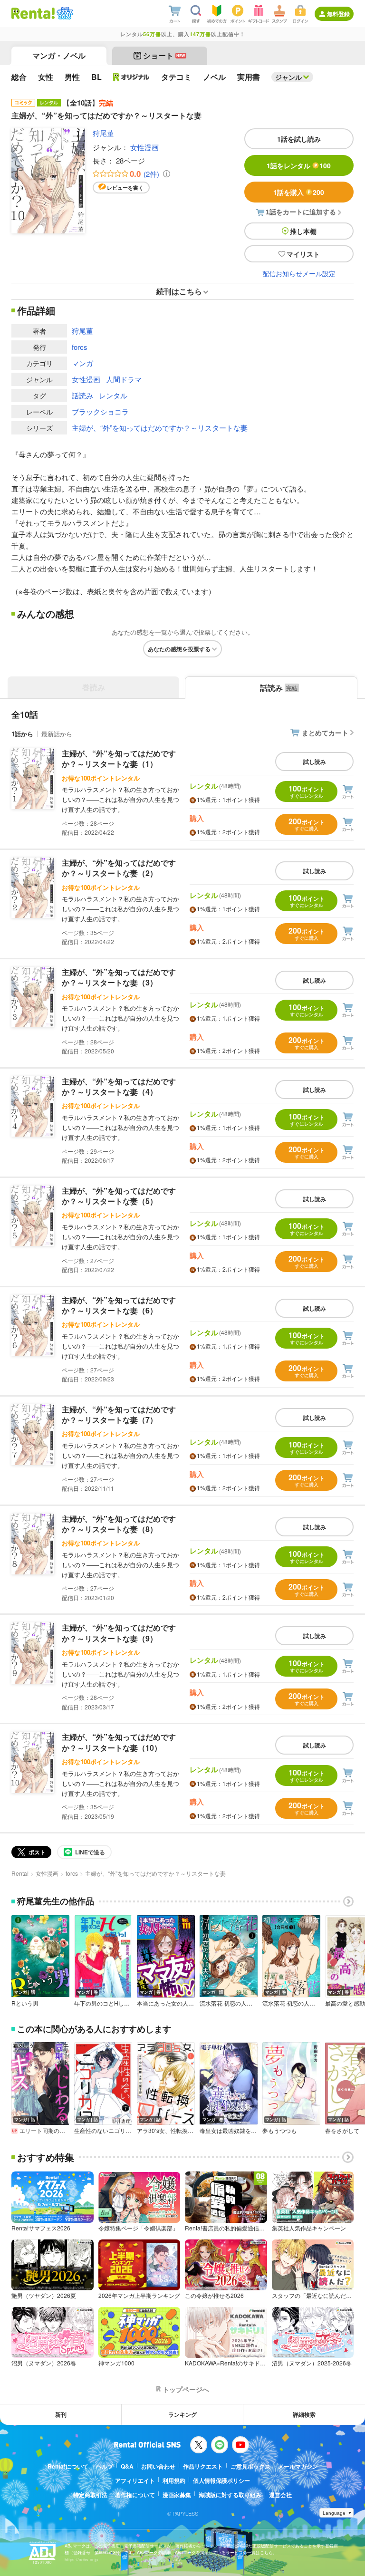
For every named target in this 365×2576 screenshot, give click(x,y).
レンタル (113, 395)
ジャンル (288, 77)
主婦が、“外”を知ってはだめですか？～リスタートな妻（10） (119, 1742)
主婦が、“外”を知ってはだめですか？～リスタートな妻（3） (119, 977)
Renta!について (68, 2466)
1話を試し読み (299, 139)
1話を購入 (299, 192)
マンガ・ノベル (59, 55)
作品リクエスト (203, 2466)
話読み (82, 395)
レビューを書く (125, 188)
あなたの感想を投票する (179, 649)
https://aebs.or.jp (81, 2560)
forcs (80, 347)
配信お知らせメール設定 (299, 273)
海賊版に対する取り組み (230, 2495)
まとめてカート (325, 733)
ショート (164, 55)
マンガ (82, 363)
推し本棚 (303, 231)
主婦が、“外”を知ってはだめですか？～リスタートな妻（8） (119, 1524)
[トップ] (33, 13)
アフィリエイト (135, 2480)
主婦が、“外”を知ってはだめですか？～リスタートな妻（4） (119, 1086)
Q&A (127, 2466)
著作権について (135, 2495)
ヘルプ (105, 2466)
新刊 (61, 2414)
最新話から (57, 734)
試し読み (315, 762)
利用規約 (174, 2480)
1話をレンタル (299, 165)
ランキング (182, 2414)
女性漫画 (144, 147)
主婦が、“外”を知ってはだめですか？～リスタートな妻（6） (119, 1305)
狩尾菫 (103, 133)
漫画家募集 (177, 2495)
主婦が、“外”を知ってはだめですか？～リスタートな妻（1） (119, 758)
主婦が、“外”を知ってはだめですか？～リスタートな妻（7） (119, 1414)
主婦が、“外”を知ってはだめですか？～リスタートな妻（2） (119, 868)
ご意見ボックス (250, 2466)
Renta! (20, 1873)
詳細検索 (304, 2414)
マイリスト (303, 254)
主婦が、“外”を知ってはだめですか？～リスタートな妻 (160, 428)
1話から (22, 734)
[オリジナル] (131, 77)
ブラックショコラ (100, 411)
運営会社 (280, 2495)
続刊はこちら (179, 291)
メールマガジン (298, 2466)
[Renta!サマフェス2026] (64, 13)
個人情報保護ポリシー (221, 2480)
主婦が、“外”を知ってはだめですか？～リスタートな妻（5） (119, 1196)
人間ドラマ (124, 379)
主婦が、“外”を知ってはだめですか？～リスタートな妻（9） (119, 1633)
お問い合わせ (158, 2466)
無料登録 (338, 14)
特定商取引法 (90, 2495)
